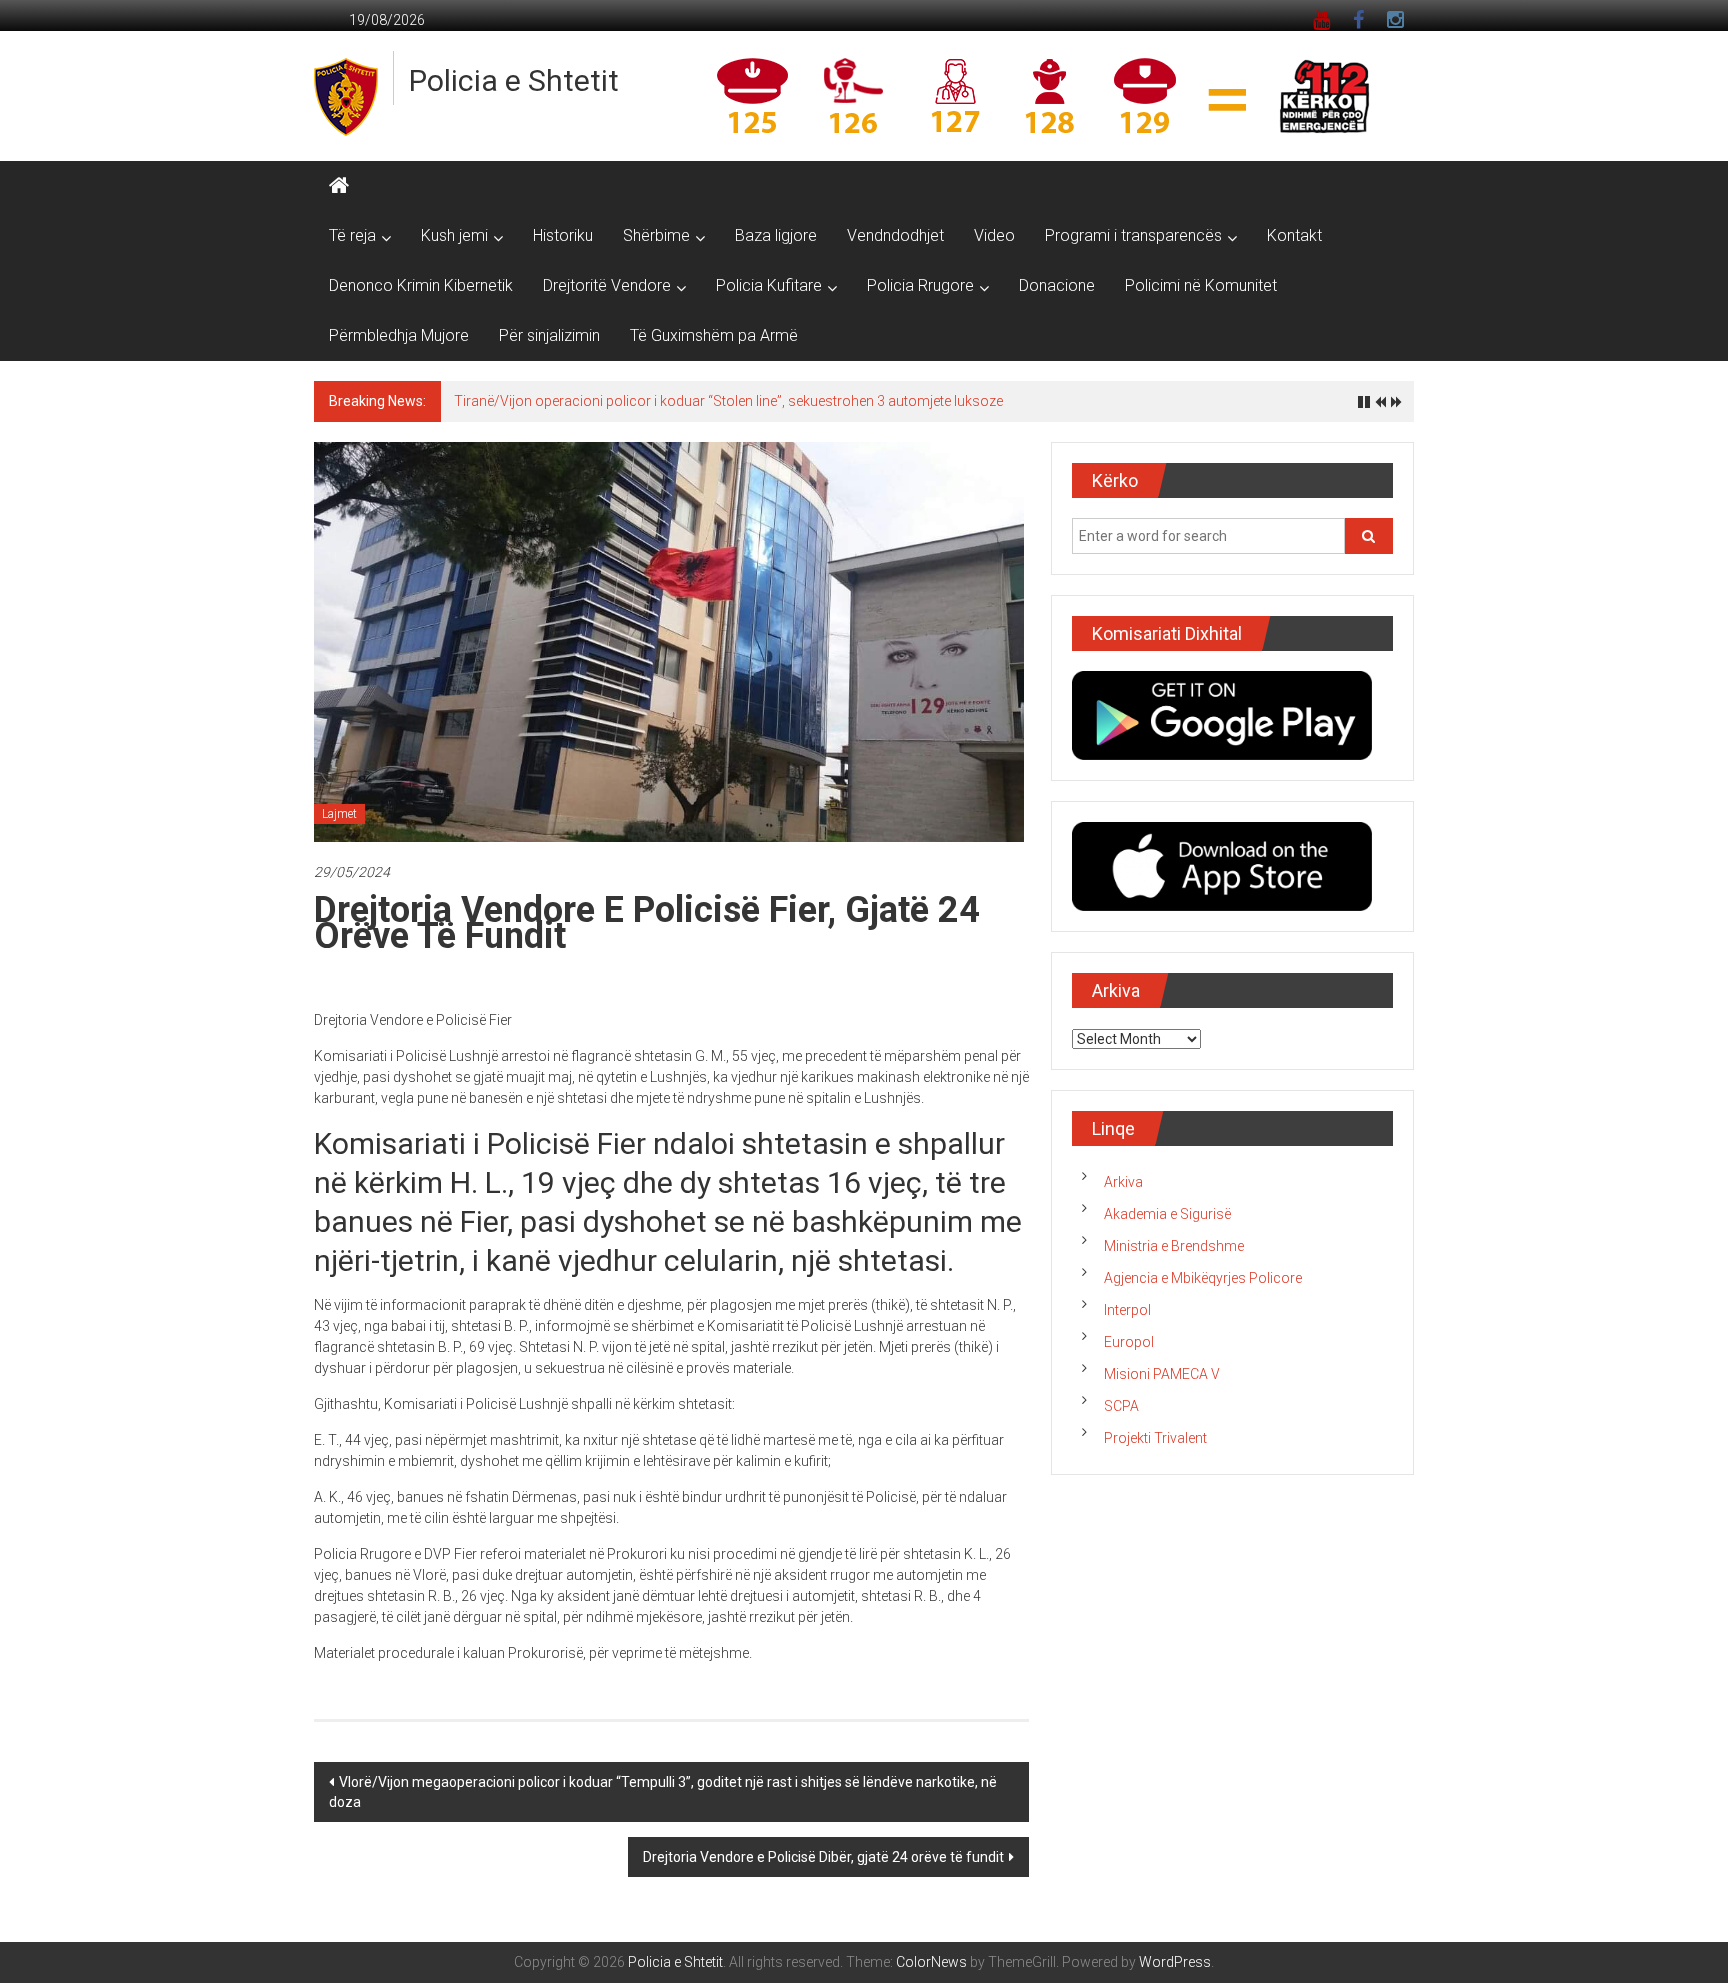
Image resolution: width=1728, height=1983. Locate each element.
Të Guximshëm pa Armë (714, 335)
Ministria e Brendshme (1174, 1246)
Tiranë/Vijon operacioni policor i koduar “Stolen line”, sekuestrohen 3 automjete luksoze (728, 401)
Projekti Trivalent (1155, 1438)
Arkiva (1123, 1182)
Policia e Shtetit (514, 80)
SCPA (1121, 1406)
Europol (1129, 1342)
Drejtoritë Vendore (607, 285)
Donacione (1057, 285)
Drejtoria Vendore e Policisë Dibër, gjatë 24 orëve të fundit (823, 1857)
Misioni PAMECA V (1162, 1374)
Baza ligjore (776, 235)
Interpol (1127, 1310)
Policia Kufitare (769, 285)
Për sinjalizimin (549, 335)
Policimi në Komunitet (1201, 285)
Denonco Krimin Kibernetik (421, 285)
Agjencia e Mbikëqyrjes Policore (1203, 1278)
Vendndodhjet (895, 235)
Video (994, 235)
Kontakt (1294, 235)
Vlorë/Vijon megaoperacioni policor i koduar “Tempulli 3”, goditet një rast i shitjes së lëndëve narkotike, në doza (663, 1792)
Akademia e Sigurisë (1167, 1214)
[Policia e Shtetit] (339, 186)
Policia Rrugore (920, 285)
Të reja (352, 235)
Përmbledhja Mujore (399, 335)
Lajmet (339, 814)
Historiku (563, 235)
